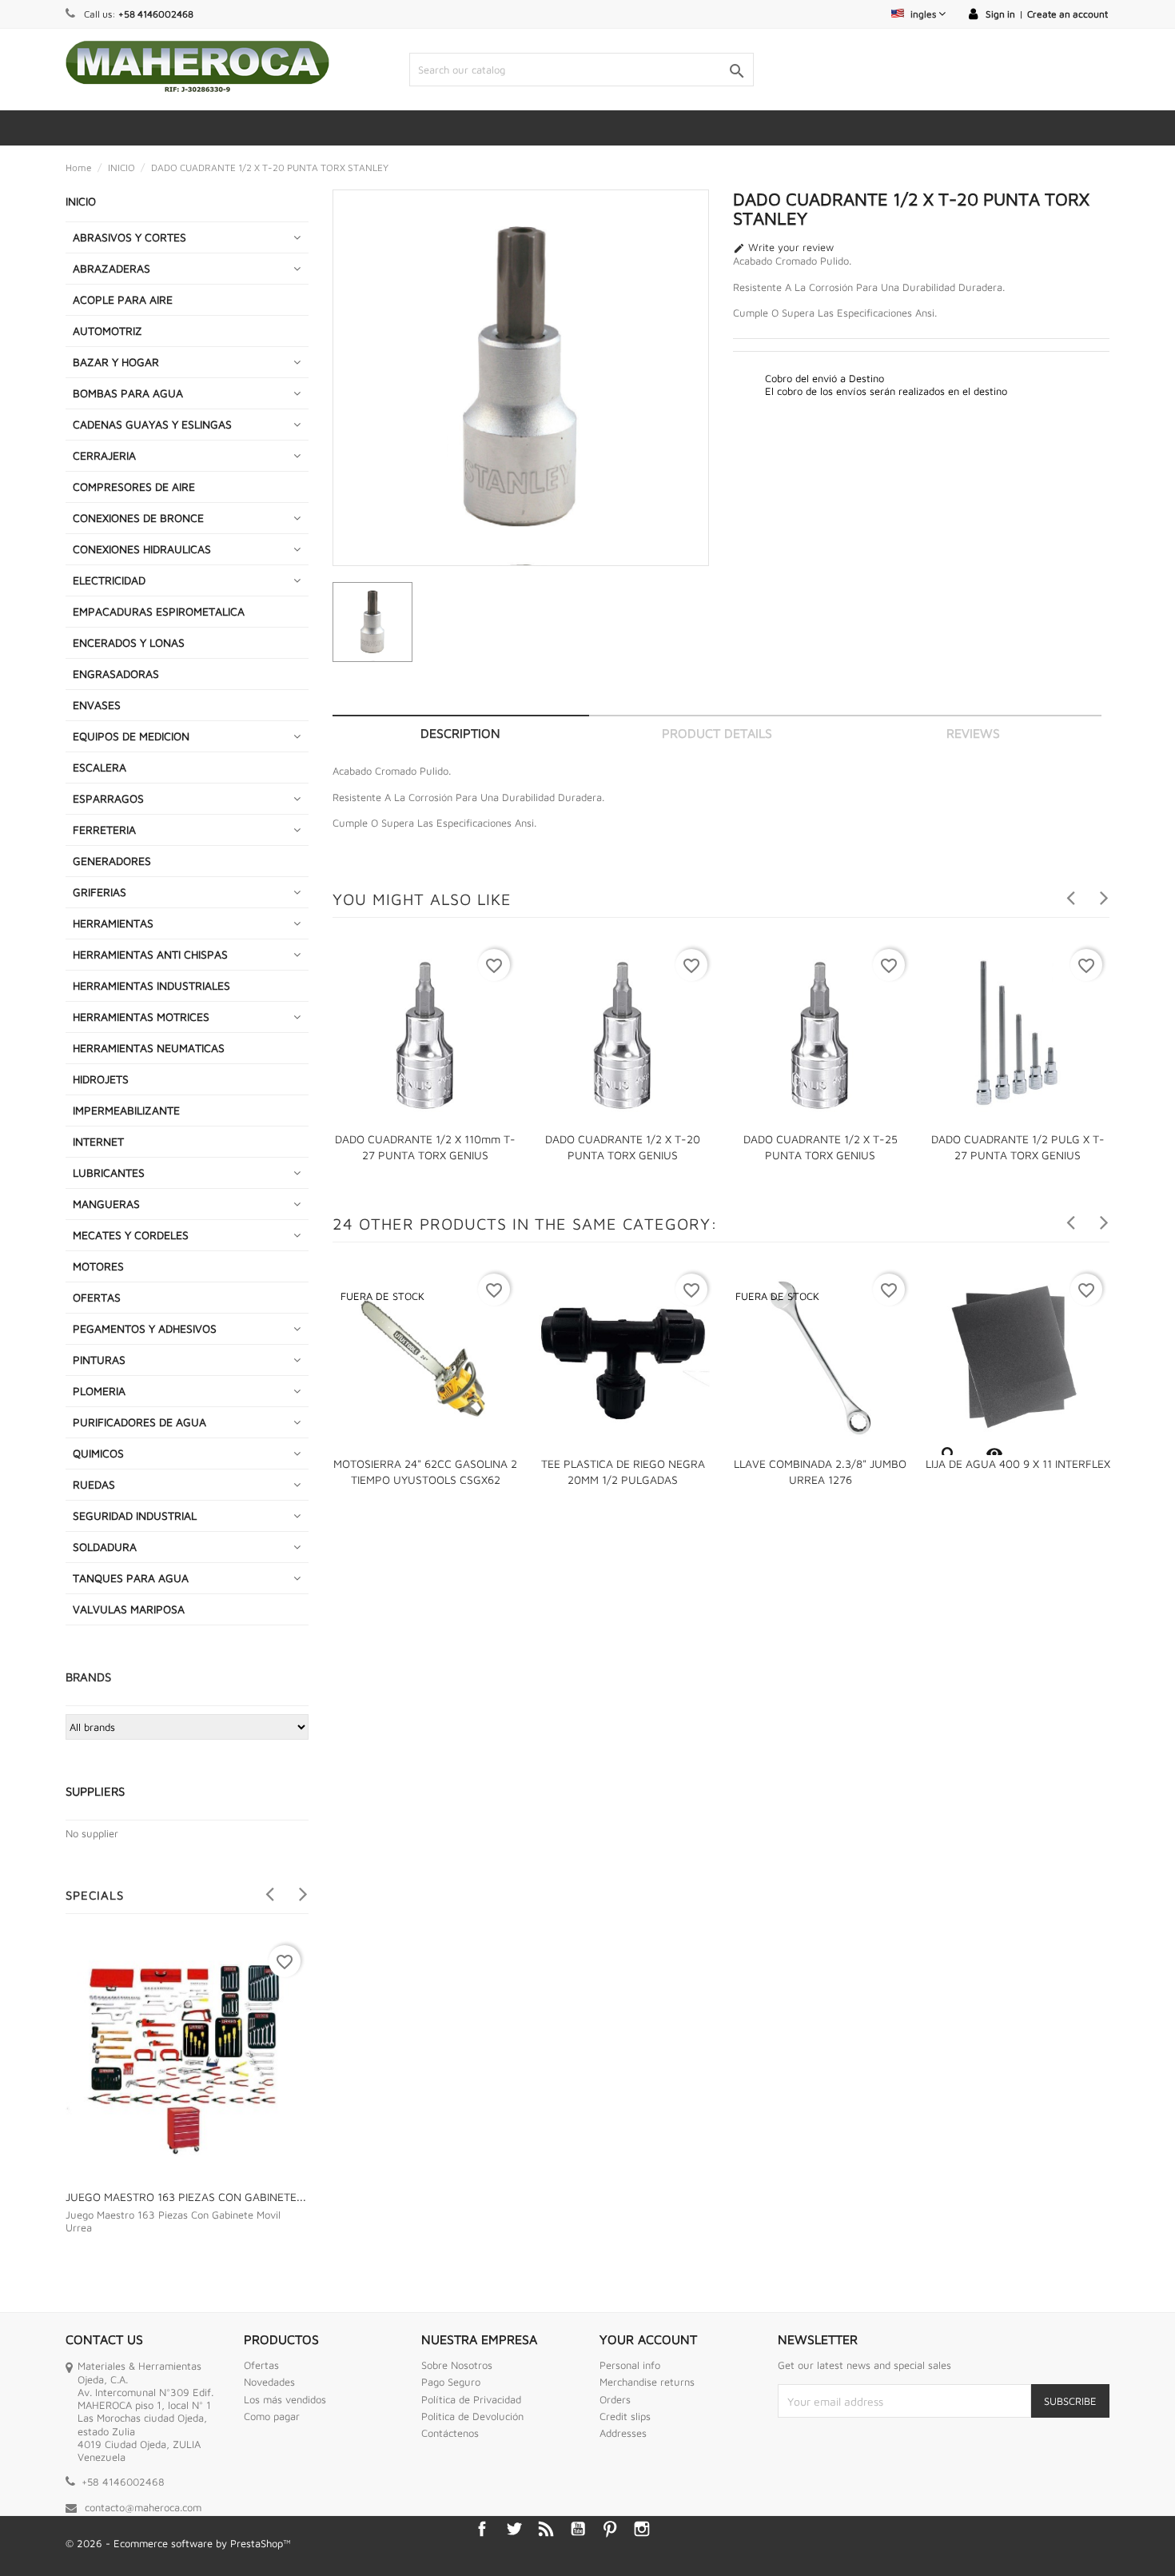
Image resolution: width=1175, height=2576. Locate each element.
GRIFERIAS (100, 892)
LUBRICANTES (109, 1172)
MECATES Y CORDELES (131, 1235)
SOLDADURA (105, 1547)
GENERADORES (112, 861)
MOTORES (98, 1266)
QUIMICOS (98, 1453)
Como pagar (272, 2416)
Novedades (269, 2382)
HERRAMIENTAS (113, 923)
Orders (615, 2399)
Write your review (783, 248)
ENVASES (97, 705)
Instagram (642, 2529)
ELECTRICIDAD (109, 580)
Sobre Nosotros (457, 2365)
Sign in (1000, 14)
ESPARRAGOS (108, 798)
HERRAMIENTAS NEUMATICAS (149, 1048)
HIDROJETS (101, 1079)
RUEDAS (94, 1484)
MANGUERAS (106, 1204)
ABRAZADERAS (112, 268)
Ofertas (261, 2365)
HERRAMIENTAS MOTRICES (141, 1017)
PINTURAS (99, 1360)
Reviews (973, 733)
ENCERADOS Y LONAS (129, 642)
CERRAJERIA (104, 455)
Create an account (1067, 14)
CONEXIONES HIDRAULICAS (142, 549)
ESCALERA (100, 767)
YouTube (578, 2529)
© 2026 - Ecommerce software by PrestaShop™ (178, 2543)
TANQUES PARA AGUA (131, 1578)
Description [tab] (460, 733)
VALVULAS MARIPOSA (129, 1609)
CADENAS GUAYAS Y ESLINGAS (152, 424)
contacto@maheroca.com (143, 2507)
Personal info (630, 2365)
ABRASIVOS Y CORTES (129, 237)
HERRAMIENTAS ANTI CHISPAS (150, 954)
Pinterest (610, 2529)
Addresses (623, 2433)
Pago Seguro (451, 2382)
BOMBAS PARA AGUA (128, 393)
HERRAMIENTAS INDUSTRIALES (151, 985)
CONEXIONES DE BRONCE (138, 518)
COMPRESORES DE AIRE (134, 486)
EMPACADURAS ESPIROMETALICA (159, 611)
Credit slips (625, 2416)
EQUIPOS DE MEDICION (131, 736)
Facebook (482, 2529)
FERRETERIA (104, 829)
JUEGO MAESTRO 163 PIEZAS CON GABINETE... (186, 2197)
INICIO (81, 201)
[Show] (948, 1454)
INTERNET (98, 1141)
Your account (648, 2339)
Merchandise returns (647, 2382)
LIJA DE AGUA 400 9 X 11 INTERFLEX (1018, 1463)
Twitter (514, 2529)
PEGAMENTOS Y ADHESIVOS (145, 1328)
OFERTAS (97, 1297)
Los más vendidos (285, 2399)
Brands (88, 1677)
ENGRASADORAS (116, 674)
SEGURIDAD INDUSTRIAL (135, 1515)
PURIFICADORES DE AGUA (139, 1422)
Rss (546, 2529)
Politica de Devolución (472, 2416)
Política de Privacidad (471, 2399)
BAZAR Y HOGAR (116, 362)
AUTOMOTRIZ (108, 331)
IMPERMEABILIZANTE (126, 1110)
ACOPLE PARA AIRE (123, 299)
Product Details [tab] (717, 733)
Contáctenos (450, 2433)
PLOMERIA (99, 1391)
